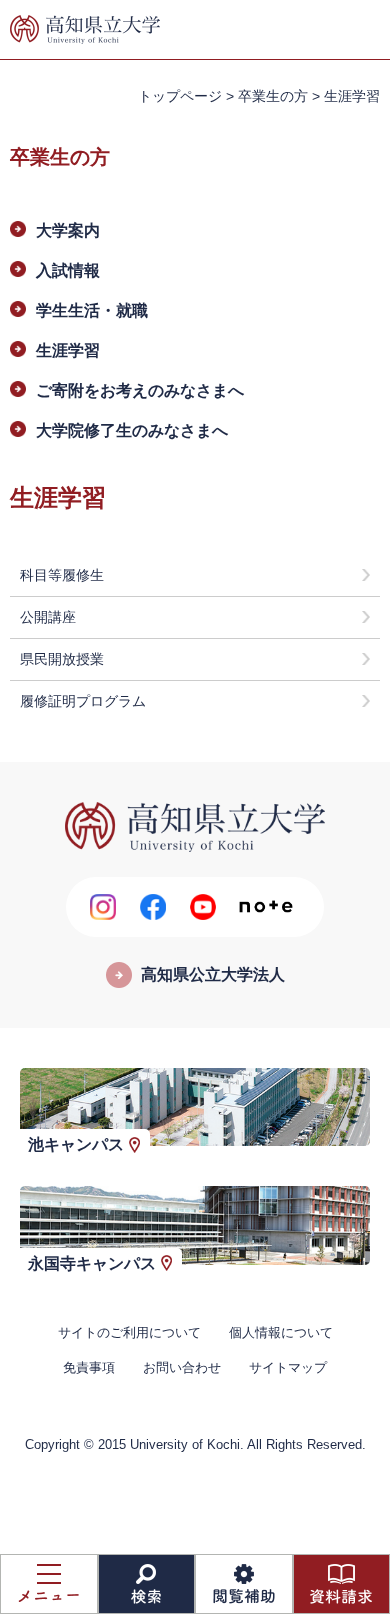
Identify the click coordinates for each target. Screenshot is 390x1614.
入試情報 (68, 270)
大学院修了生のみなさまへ (132, 430)
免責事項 (89, 1367)
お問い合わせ (182, 1367)
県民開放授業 (62, 659)
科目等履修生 (62, 575)
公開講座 (48, 617)
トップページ (180, 96)
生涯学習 (68, 350)
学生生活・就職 (92, 310)
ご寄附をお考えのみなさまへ (140, 390)
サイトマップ (288, 1367)
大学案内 (68, 230)
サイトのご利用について (129, 1332)
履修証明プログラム (83, 701)
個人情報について (281, 1332)
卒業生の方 (273, 96)
